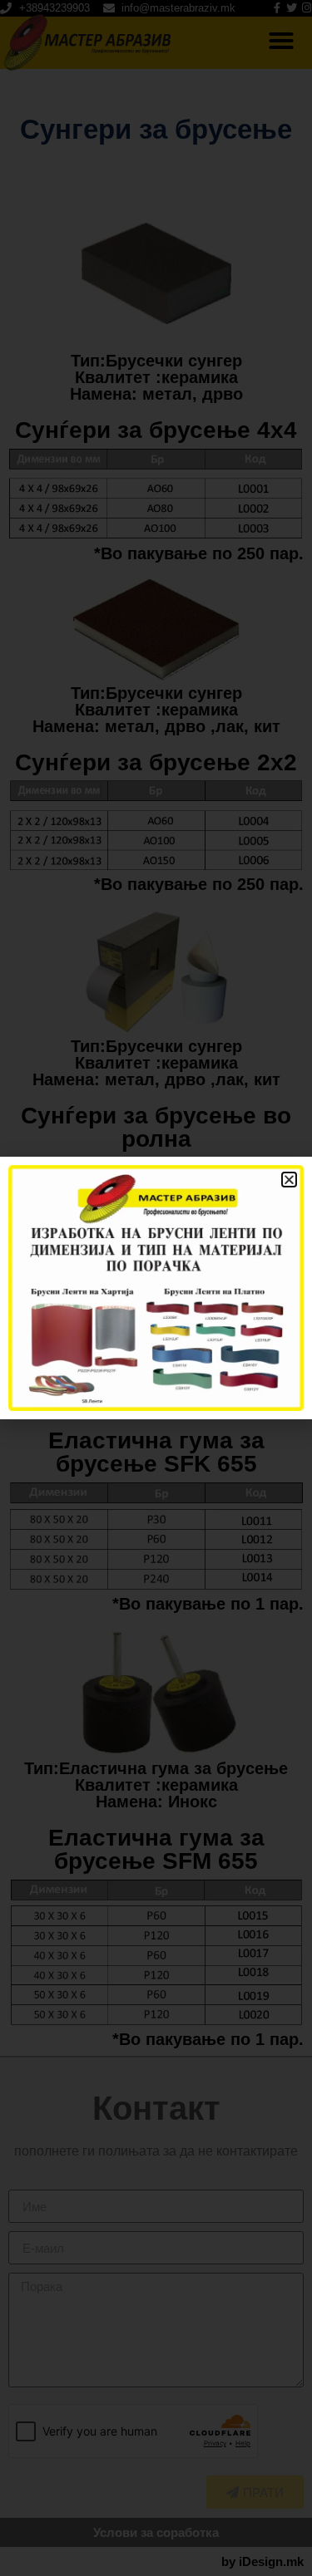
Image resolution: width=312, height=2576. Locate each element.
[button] (289, 1180)
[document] (156, 1288)
